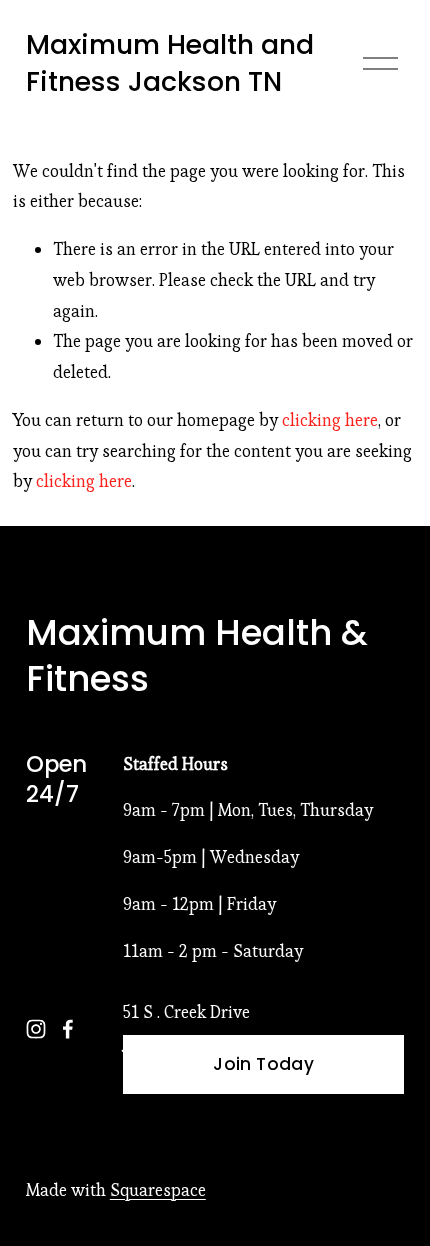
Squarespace (158, 1190)
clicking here (330, 420)
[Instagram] (36, 1029)
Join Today (263, 1064)
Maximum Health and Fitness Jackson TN (170, 63)
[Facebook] (68, 1029)
